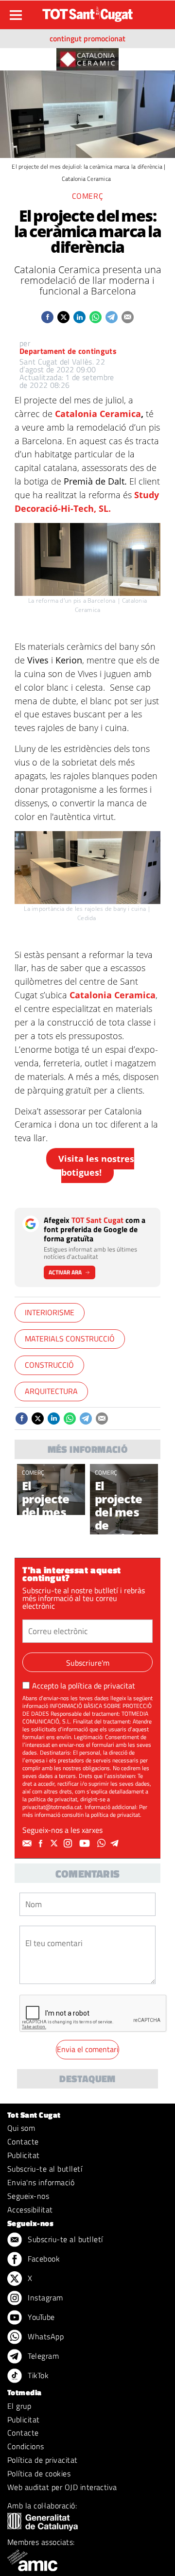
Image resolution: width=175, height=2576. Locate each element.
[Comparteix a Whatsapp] (96, 317)
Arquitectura (51, 1391)
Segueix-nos (28, 2196)
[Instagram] (69, 1844)
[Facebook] (42, 1844)
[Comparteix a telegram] (112, 317)
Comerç (33, 1472)
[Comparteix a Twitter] (63, 317)
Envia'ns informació (41, 2182)
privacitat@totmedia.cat (52, 1807)
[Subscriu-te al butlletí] (28, 1844)
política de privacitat (102, 1686)
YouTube (40, 2317)
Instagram (44, 2298)
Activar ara (65, 1272)
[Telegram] (116, 1844)
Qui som (21, 2128)
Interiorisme (50, 1312)
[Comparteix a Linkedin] (79, 317)
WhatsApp (45, 2336)
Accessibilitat (30, 2210)
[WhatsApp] (103, 1844)
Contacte (23, 2141)
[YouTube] (86, 1844)
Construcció (49, 1365)
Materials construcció (70, 1339)
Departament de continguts (68, 351)
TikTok (37, 2375)
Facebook (43, 2259)
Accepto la (84, 1686)
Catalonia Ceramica (98, 414)
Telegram (42, 2356)
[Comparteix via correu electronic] (128, 317)
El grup (19, 2406)
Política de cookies (39, 2473)
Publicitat (24, 2155)
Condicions (26, 2446)
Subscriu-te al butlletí (45, 2169)
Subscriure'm (88, 1663)
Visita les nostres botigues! (96, 1166)
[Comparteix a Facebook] (47, 317)
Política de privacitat (43, 2460)
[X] (55, 1844)
